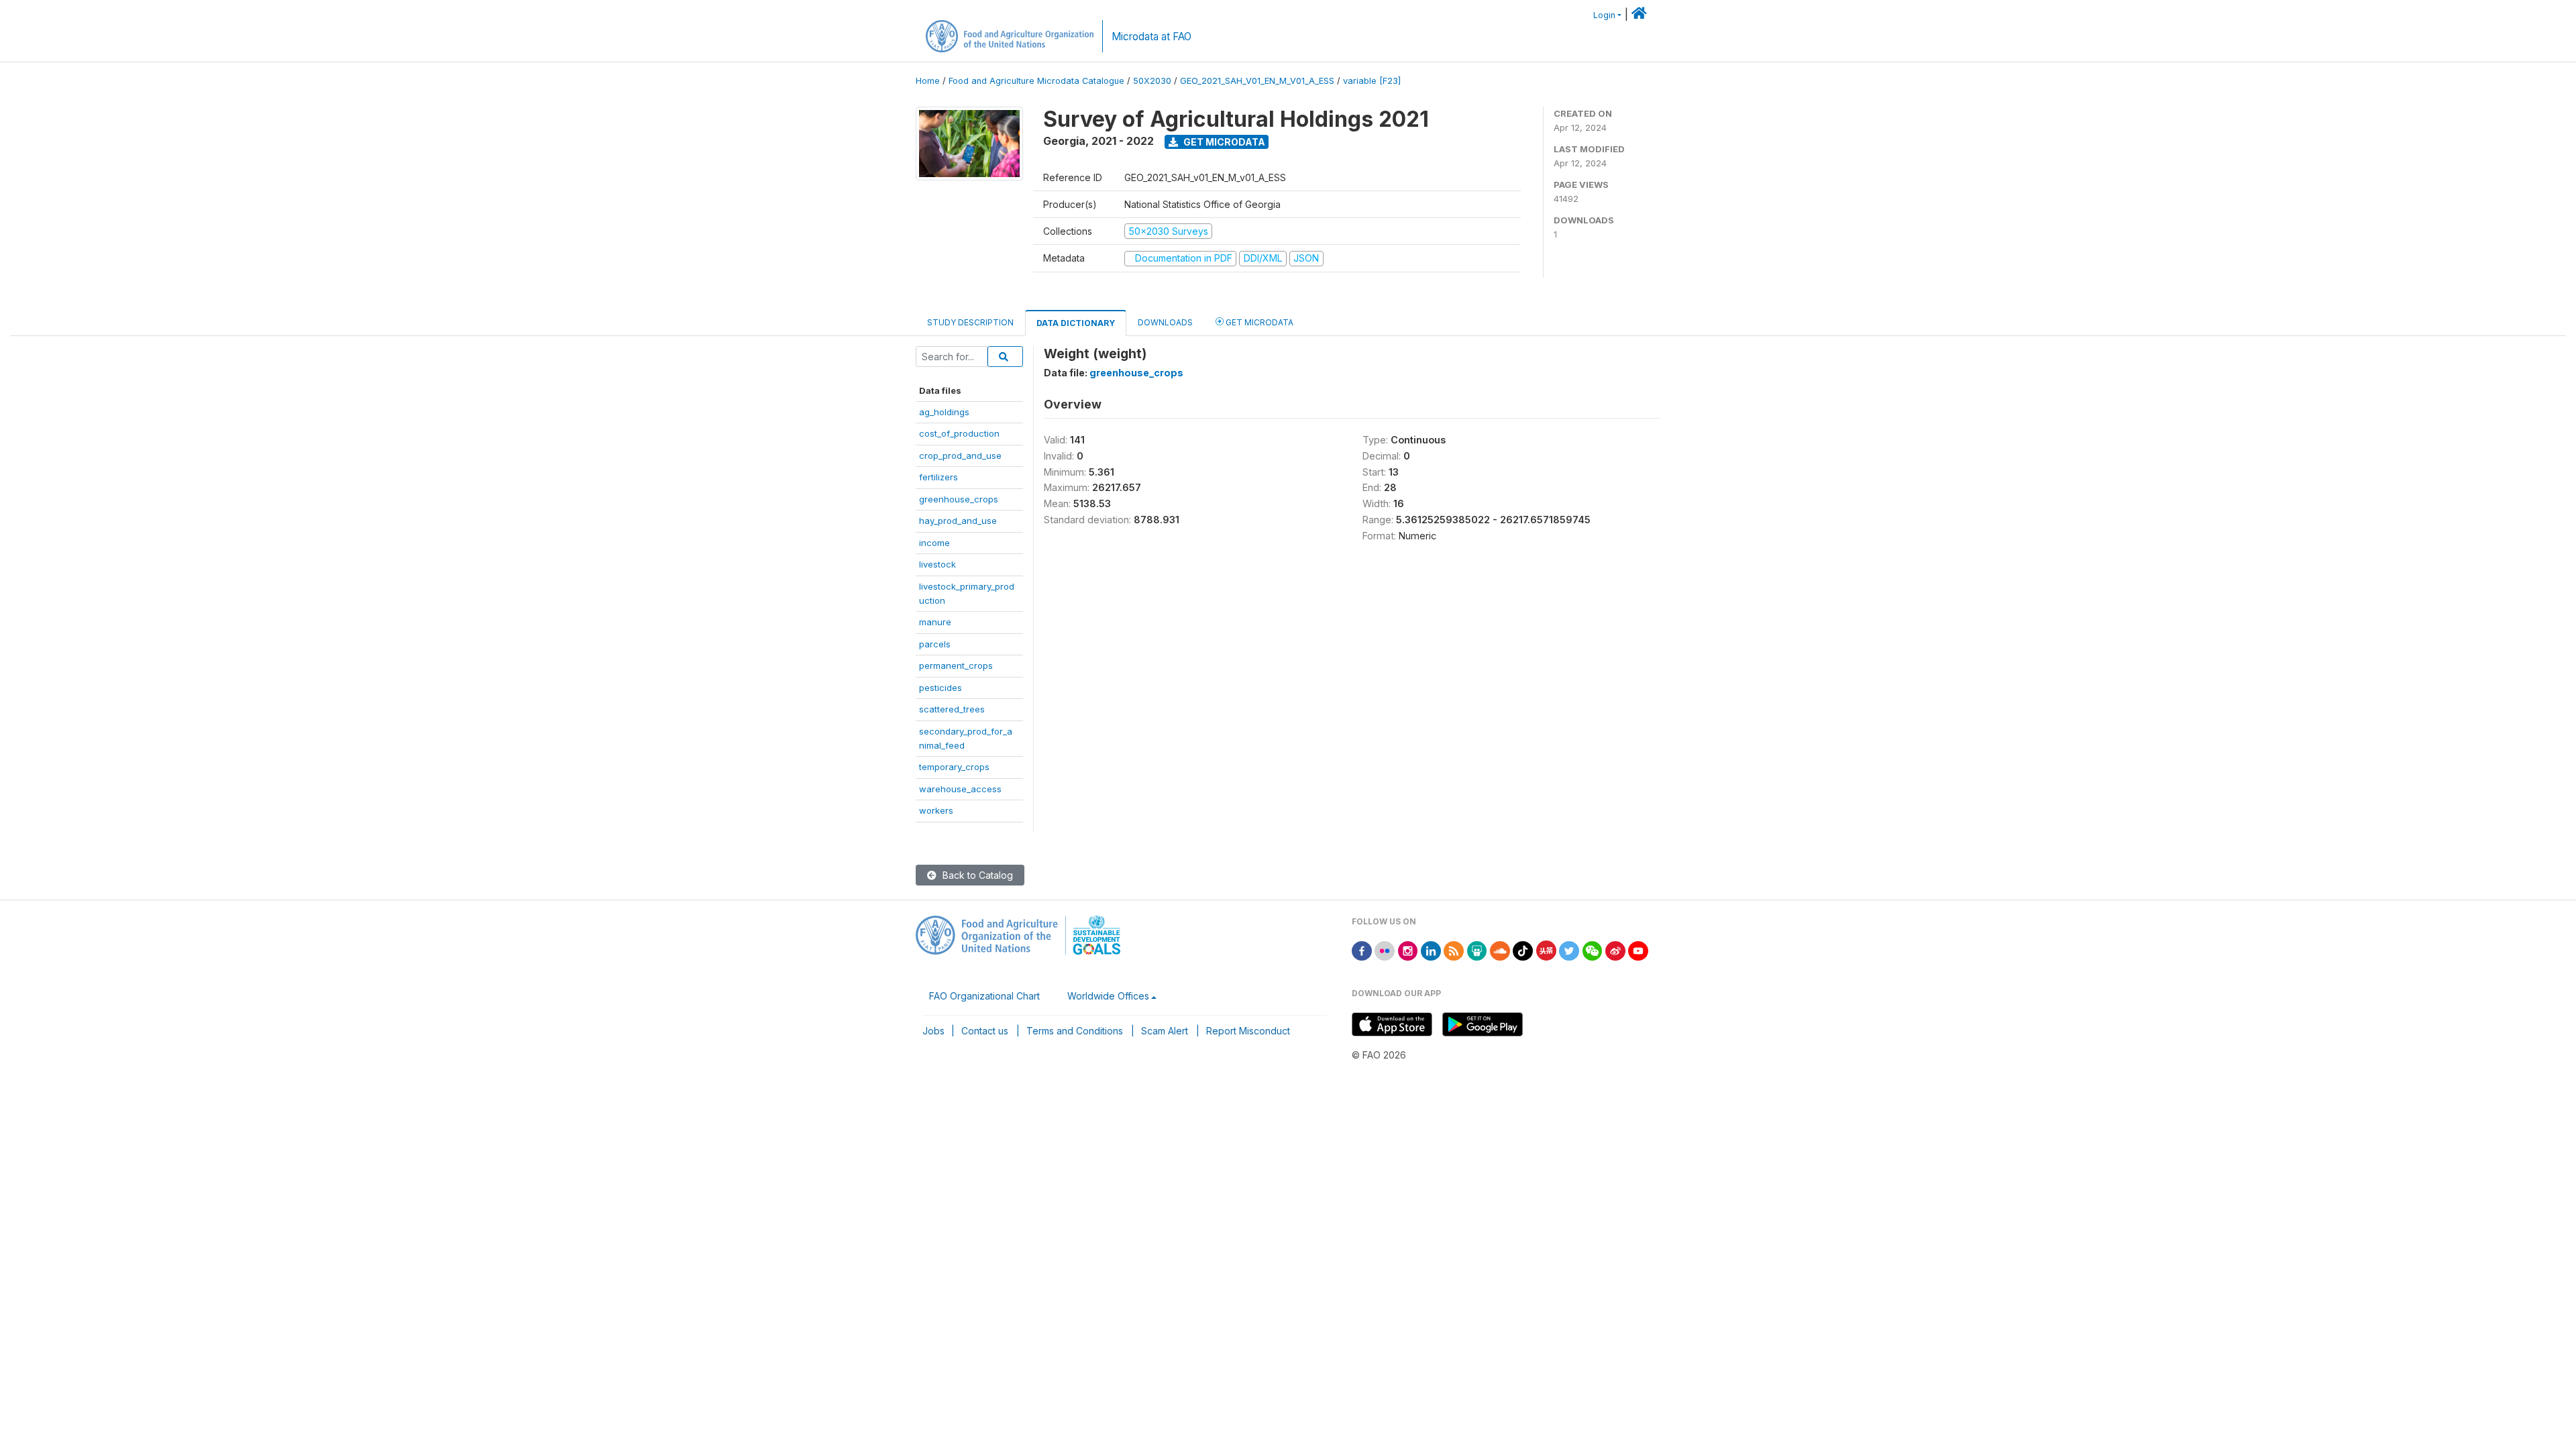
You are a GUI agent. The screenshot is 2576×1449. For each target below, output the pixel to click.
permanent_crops (956, 665)
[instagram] (1408, 950)
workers (936, 810)
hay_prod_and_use (958, 521)
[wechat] (1593, 950)
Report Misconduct (1248, 1031)
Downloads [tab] (1165, 322)
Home (928, 81)
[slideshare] (1477, 950)
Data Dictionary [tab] (1076, 323)
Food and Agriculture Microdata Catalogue (1036, 81)
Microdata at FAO (1151, 37)
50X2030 (1152, 81)
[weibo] (1615, 950)
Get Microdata (1223, 142)
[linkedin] (1431, 950)
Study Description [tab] (970, 322)
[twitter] (1569, 950)
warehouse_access (960, 789)
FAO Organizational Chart (984, 996)
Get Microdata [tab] (1258, 322)
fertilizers (938, 477)
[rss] (1454, 950)
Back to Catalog (976, 875)
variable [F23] (1372, 81)
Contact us (985, 1031)
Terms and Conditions (1075, 1031)
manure (935, 622)
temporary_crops (954, 767)
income (934, 543)
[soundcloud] (1500, 950)
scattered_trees (952, 709)
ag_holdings (944, 412)
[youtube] (1638, 950)
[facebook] (1362, 950)
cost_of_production (959, 433)
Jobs (933, 1031)
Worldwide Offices (1108, 996)
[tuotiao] (1546, 950)
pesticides (941, 688)
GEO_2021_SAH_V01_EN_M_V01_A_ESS (1257, 81)
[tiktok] (1523, 950)
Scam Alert (1165, 1031)
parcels (935, 644)
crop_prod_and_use (960, 455)
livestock (937, 564)
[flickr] (1385, 950)
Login (1604, 15)
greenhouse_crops (959, 499)
